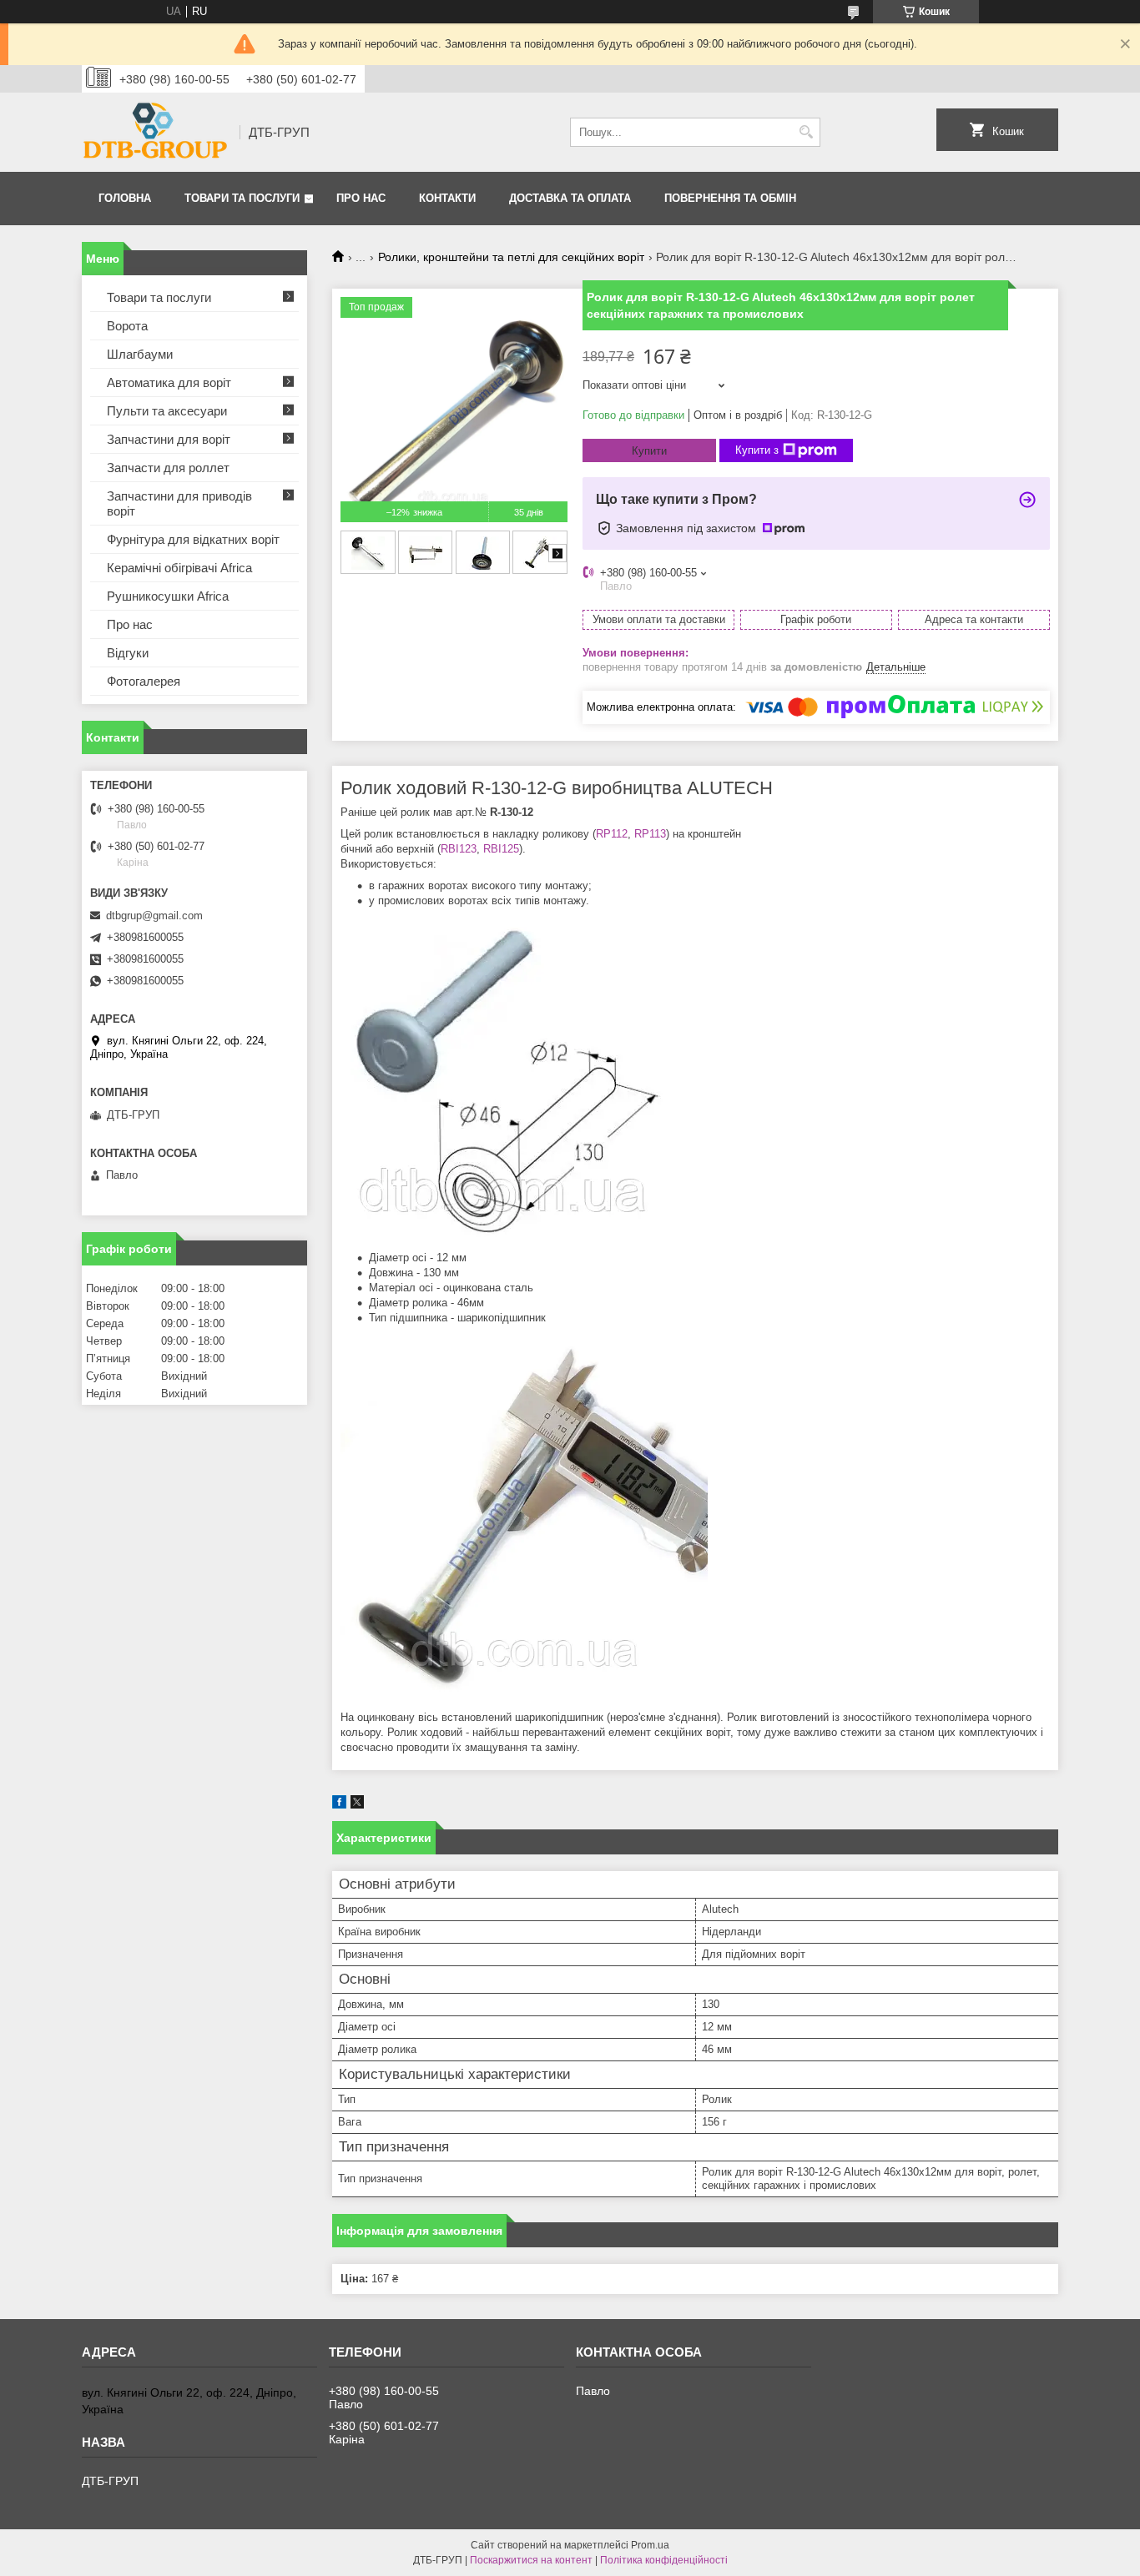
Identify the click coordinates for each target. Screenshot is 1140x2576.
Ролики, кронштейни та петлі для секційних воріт (511, 257)
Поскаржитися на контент (531, 2560)
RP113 (650, 834)
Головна (125, 198)
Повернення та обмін (730, 198)
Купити (649, 451)
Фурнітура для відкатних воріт (193, 539)
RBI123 (459, 849)
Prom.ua (650, 2545)
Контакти (447, 198)
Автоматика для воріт (169, 382)
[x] (357, 1805)
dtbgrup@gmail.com (154, 916)
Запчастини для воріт (169, 439)
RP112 (612, 834)
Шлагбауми (140, 354)
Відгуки (128, 653)
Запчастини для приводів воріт (179, 503)
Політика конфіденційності (664, 2560)
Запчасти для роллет (168, 468)
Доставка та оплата (570, 198)
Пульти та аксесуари (167, 411)
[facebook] (339, 1805)
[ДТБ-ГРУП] (155, 132)
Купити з (757, 450)
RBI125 (501, 849)
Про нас (361, 198)
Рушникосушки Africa (168, 596)
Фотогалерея (144, 681)
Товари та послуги (242, 198)
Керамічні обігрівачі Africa (179, 568)
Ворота (127, 326)
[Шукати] (806, 132)
